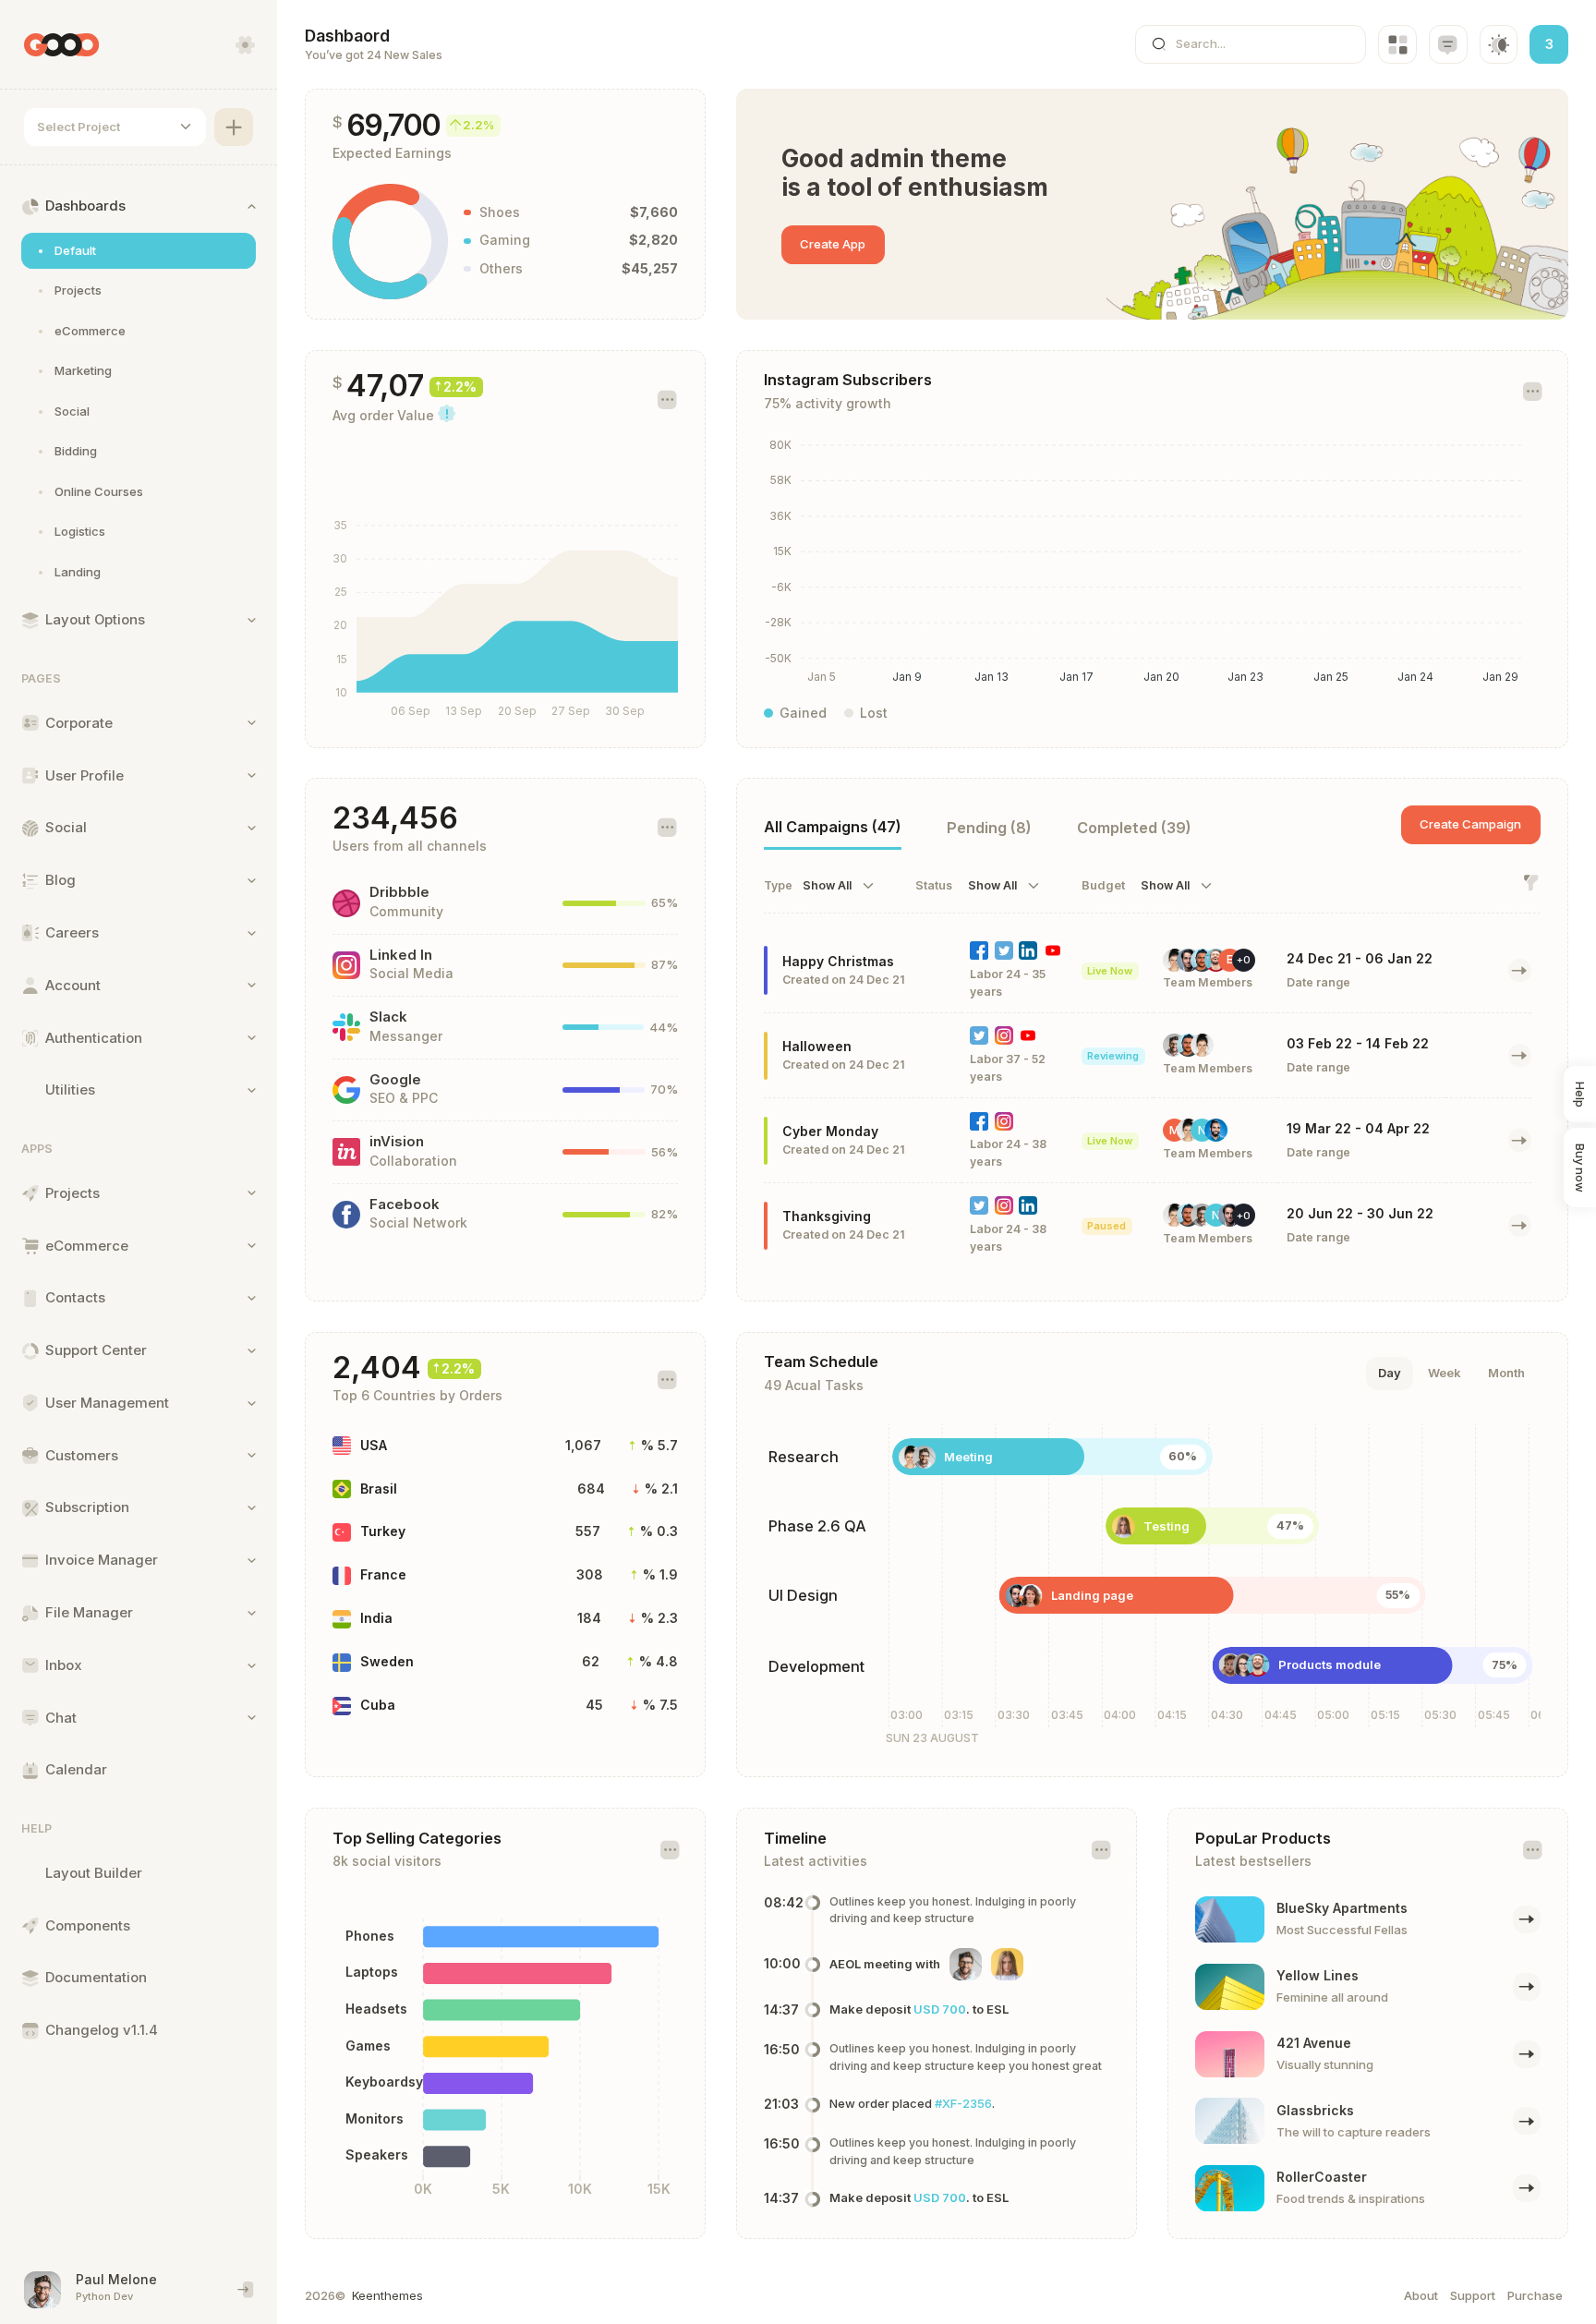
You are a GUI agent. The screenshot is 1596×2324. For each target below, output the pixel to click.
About (1421, 2295)
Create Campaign (1470, 824)
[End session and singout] (246, 2290)
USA (374, 1445)
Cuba (378, 1705)
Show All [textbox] (827, 886)
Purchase (1535, 2295)
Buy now (1580, 1168)
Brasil (379, 1489)
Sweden (387, 1661)
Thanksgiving (827, 1216)
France (383, 1574)
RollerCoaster (1322, 2177)
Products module (1330, 1664)
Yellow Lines (1318, 1975)
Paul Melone (116, 2279)
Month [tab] (1506, 1373)
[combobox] (115, 127)
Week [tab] (1445, 1373)
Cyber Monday (830, 1131)
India (376, 1618)
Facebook (405, 1204)
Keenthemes (387, 2295)
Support (1473, 2295)
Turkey (383, 1531)
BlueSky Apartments (1342, 1908)
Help (1580, 1095)
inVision (397, 1142)
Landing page (1092, 1595)
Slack (388, 1017)
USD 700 (940, 2009)
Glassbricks (1315, 2110)
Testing (1167, 1526)
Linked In (401, 955)
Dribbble (399, 892)
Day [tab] (1390, 1373)
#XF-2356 (963, 2103)
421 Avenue (1314, 2043)
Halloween (817, 1046)
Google (395, 1080)
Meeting (968, 1457)
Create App (833, 244)
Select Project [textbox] (79, 127)
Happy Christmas (838, 961)
